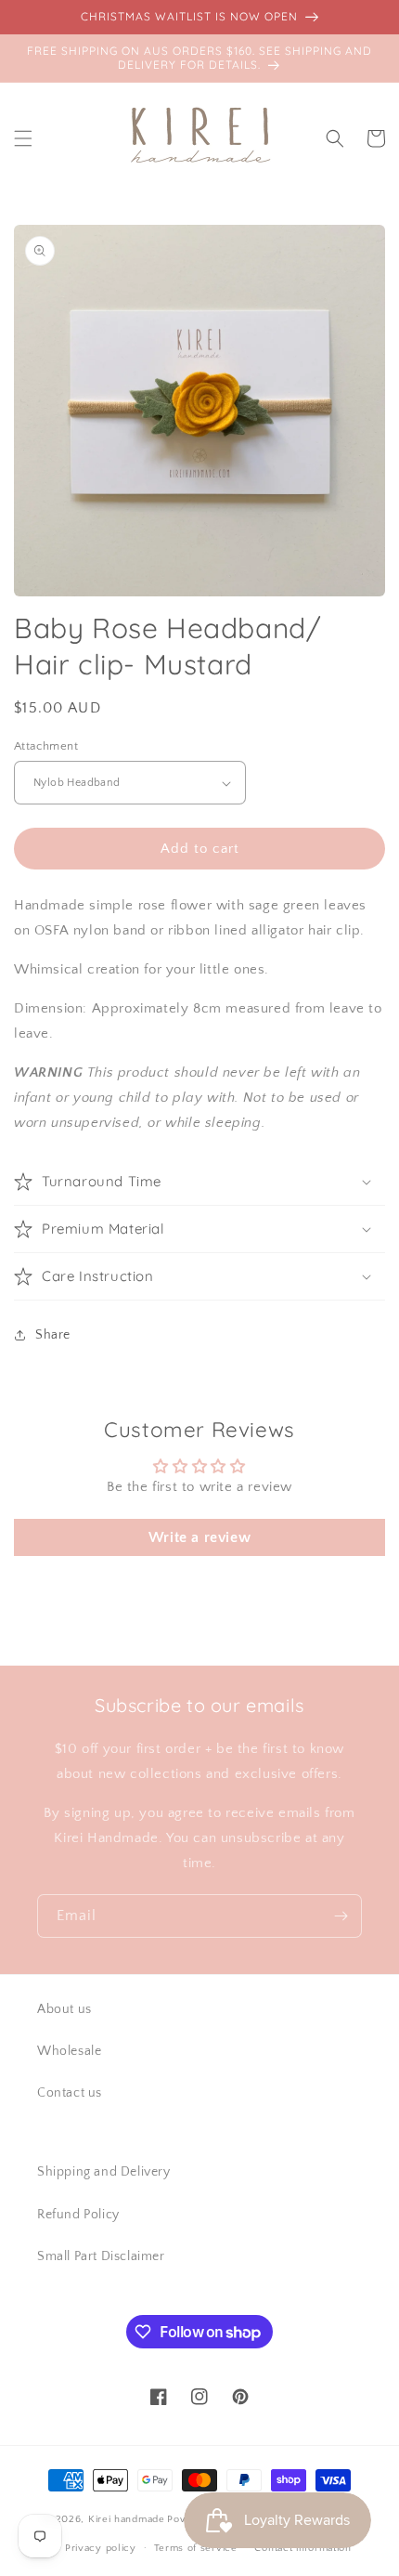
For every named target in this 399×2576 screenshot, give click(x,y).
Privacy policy (101, 2548)
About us (64, 2009)
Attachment (46, 746)
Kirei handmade (127, 2519)
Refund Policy (78, 2215)
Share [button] (53, 1335)
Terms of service (196, 2548)
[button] (23, 138)
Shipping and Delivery (104, 2172)
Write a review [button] (199, 1537)
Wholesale (69, 2051)
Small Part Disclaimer (101, 2256)
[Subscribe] (341, 1916)
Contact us (70, 2093)
